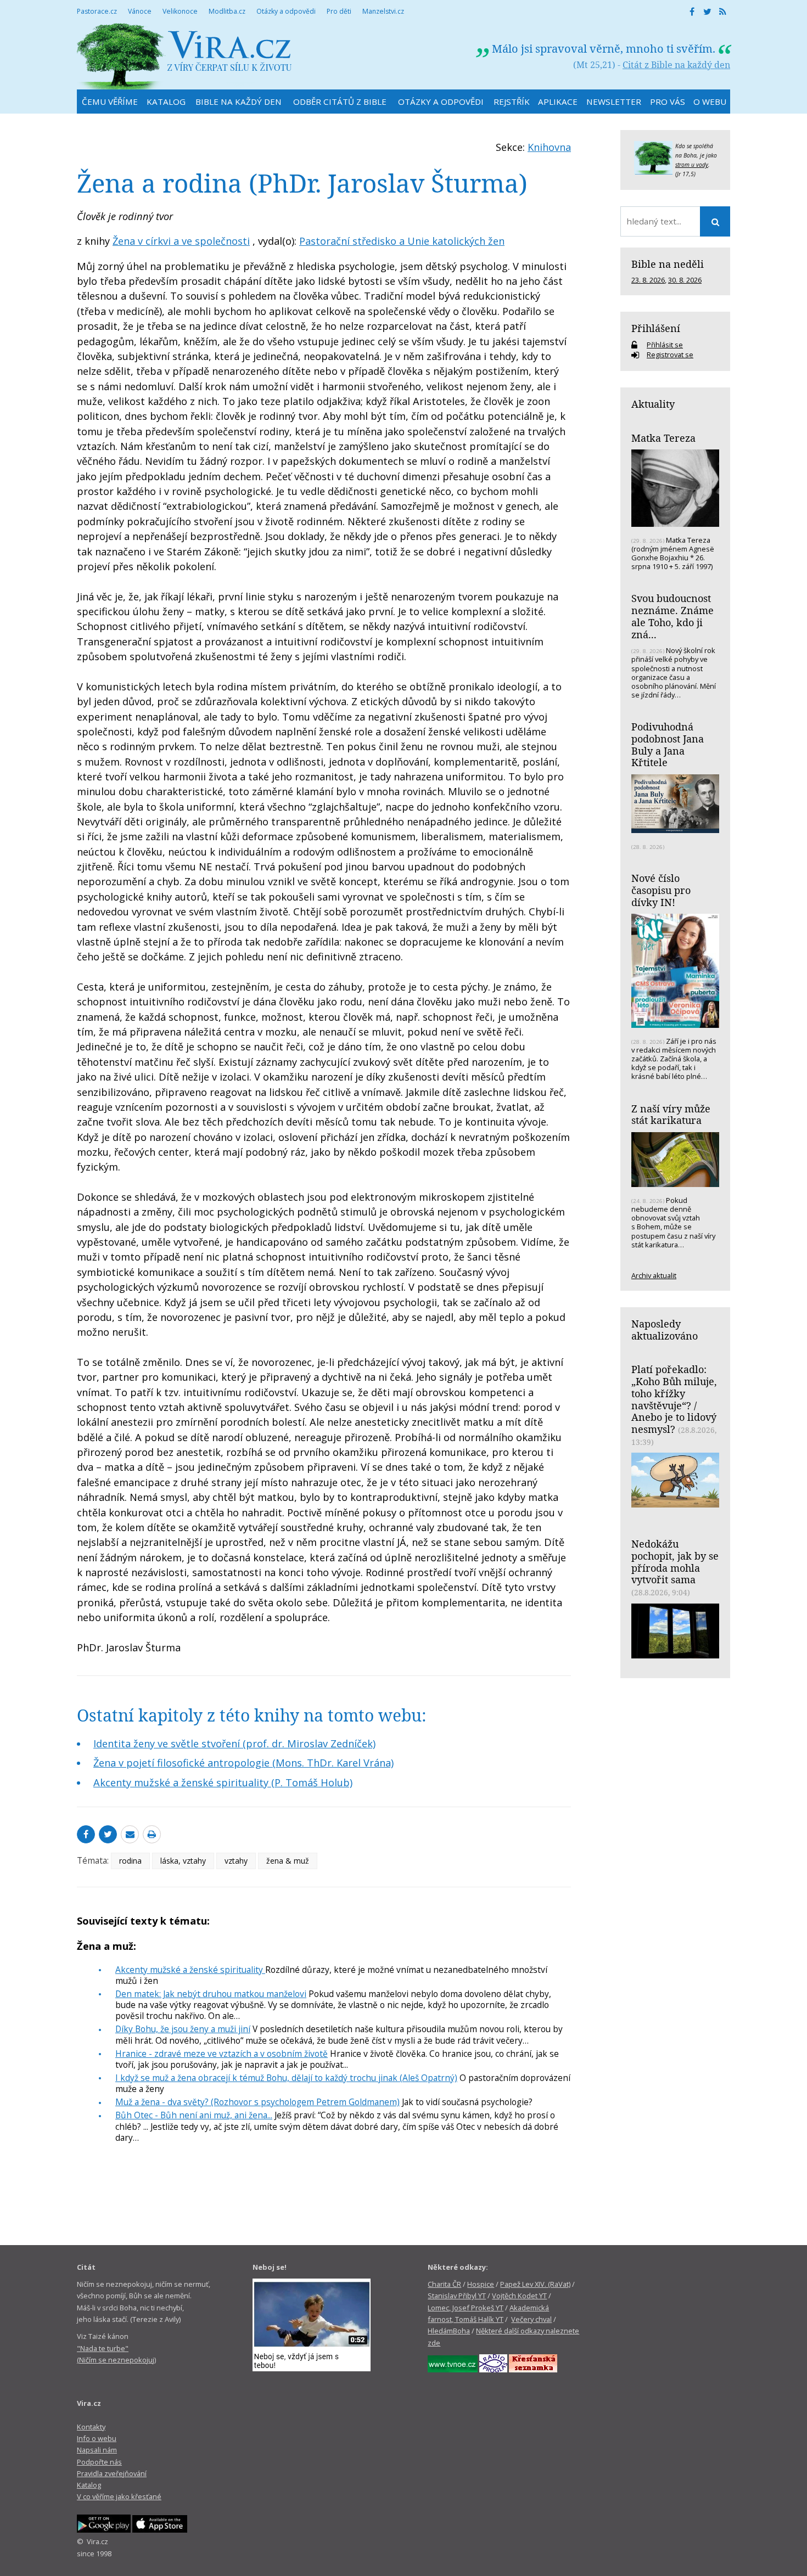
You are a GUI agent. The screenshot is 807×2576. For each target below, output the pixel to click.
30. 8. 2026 (685, 280)
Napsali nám (97, 2450)
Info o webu (97, 2438)
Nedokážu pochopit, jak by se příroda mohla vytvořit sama (675, 1562)
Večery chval (531, 2319)
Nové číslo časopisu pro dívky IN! (661, 890)
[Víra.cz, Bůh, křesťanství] (184, 56)
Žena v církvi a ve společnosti (181, 241)
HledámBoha (449, 2331)
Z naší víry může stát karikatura (671, 1115)
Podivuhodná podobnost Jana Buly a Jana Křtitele (668, 744)
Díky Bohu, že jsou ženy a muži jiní (183, 2029)
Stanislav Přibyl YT (457, 2296)
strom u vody (692, 165)
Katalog (89, 2485)
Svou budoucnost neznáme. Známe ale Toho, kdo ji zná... (672, 616)
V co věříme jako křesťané (119, 2496)
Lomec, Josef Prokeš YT (466, 2308)
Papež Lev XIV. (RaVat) (535, 2284)
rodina (130, 1861)
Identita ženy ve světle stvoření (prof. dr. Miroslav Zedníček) (234, 1743)
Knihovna (549, 147)
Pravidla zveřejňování (112, 2473)
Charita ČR (444, 2284)
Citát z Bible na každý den (676, 65)
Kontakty (91, 2427)
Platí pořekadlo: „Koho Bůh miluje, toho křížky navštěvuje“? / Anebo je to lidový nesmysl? (674, 1399)
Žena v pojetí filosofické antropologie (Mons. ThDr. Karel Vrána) (243, 1763)
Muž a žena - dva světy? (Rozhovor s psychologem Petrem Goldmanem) (257, 2102)
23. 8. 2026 (648, 280)
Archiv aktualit (654, 1275)
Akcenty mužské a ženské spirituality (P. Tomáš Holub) (223, 1782)
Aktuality (653, 404)
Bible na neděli (668, 264)
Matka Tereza (663, 438)
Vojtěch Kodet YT (519, 2296)
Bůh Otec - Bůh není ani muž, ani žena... (194, 2115)
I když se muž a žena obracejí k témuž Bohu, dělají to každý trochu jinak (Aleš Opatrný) (286, 2078)
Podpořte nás (99, 2462)
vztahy (236, 1861)
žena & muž (288, 1861)
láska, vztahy (183, 1861)
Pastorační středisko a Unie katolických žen (402, 241)
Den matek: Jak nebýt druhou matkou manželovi (211, 1994)
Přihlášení (656, 328)
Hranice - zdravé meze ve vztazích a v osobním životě (222, 2054)
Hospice (481, 2284)
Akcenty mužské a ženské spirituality (190, 1970)
